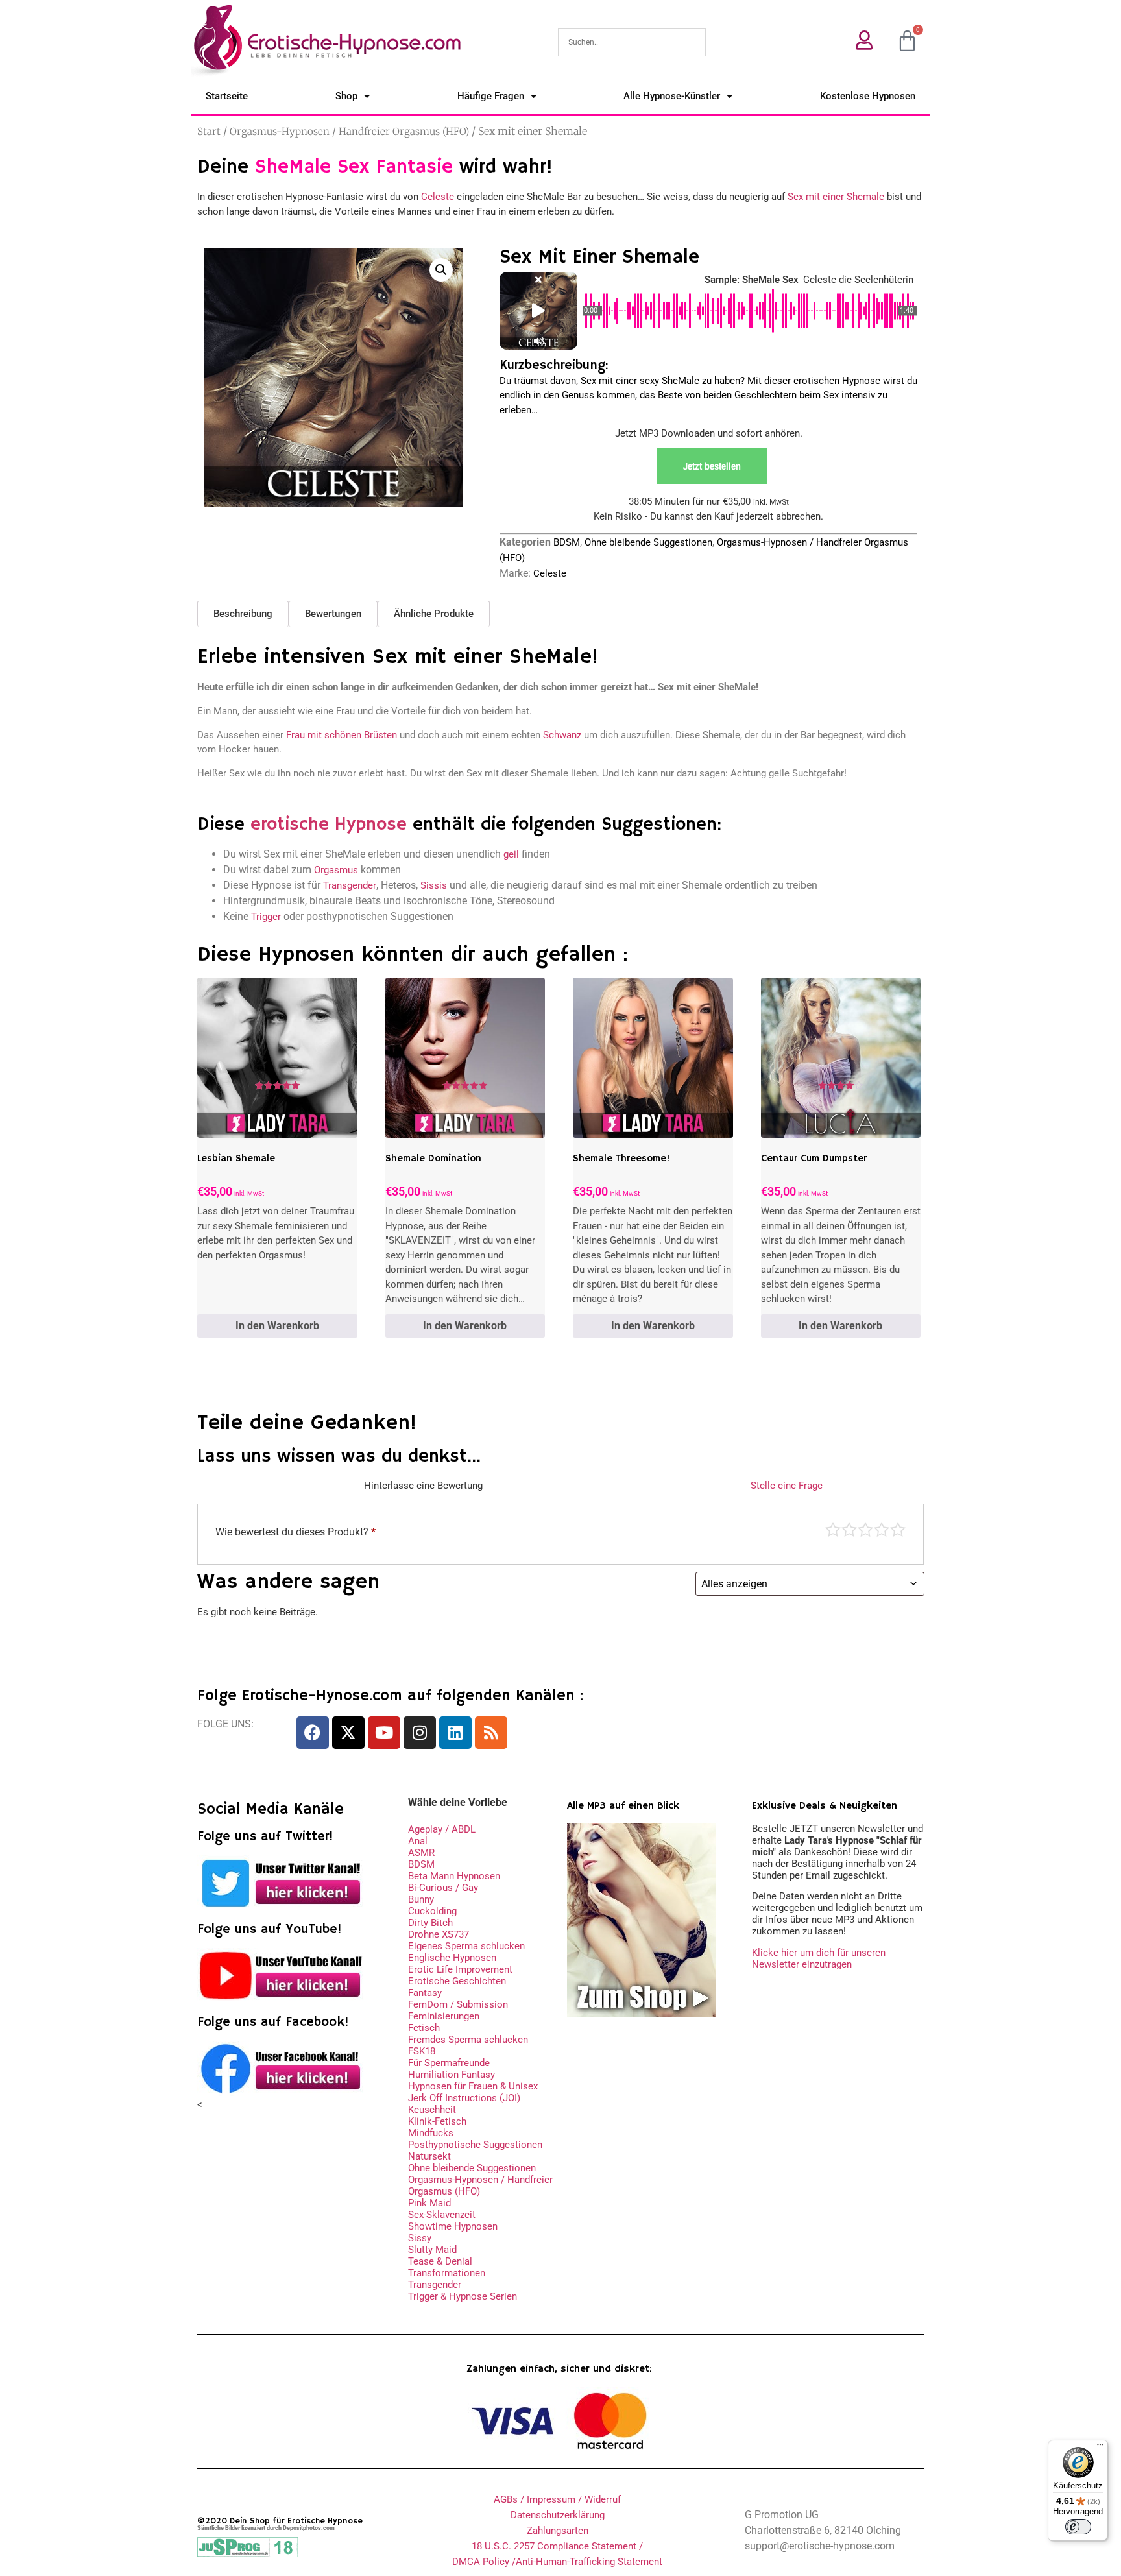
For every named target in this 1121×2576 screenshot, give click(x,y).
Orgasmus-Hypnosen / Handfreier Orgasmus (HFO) (349, 131)
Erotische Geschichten (457, 1981)
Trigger (266, 917)
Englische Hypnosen (452, 1958)
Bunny (421, 1899)
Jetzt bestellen (712, 466)
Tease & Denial (440, 2261)
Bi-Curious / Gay (443, 1888)
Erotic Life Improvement (460, 1969)
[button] (441, 270)
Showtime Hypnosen (453, 2226)
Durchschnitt (865, 1530)
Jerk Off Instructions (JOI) (464, 2098)
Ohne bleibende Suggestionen (648, 542)
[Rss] (491, 1733)
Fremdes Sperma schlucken (468, 2040)
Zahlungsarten (558, 2531)
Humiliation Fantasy (452, 2075)
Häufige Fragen (491, 96)
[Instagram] (420, 1733)
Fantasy (425, 1993)
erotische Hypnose (329, 825)
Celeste (438, 197)
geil (511, 854)
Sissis (434, 885)
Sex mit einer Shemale (836, 197)
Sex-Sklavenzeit (442, 2215)
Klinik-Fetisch (437, 2121)
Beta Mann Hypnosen (454, 1876)
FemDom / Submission (458, 2004)
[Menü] (1100, 2448)
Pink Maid (429, 2203)
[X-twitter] (348, 1733)
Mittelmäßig (849, 1530)
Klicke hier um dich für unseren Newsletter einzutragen (819, 1958)
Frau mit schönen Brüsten (342, 735)
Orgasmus (336, 870)
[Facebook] (313, 1733)
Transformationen (447, 2273)
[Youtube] (384, 1733)
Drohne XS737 (439, 1934)
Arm (833, 1530)
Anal (418, 1841)
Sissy (420, 2238)
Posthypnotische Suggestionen (475, 2145)
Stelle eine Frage (787, 1486)
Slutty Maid (432, 2250)
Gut (882, 1530)
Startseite (227, 96)
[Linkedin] (455, 1733)
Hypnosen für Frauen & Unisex (473, 2086)
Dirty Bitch (430, 1923)
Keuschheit (432, 2110)
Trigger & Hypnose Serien (463, 2296)
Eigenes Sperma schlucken (466, 1946)
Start (209, 131)
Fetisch (424, 2028)
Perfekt (898, 1530)
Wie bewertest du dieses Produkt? (295, 1532)
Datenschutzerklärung (558, 2515)
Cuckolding (432, 1911)
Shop (346, 96)
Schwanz (562, 735)
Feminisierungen (444, 2016)
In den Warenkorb (277, 1326)
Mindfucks (431, 2133)
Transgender (350, 885)
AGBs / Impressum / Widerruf (557, 2499)
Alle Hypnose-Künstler (672, 96)
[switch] (1078, 2527)
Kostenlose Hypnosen (868, 96)
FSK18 (422, 2051)
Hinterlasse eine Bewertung (423, 1486)
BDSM (567, 542)
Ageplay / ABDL (442, 1829)
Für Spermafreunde (449, 2063)
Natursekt (429, 2156)
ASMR (421, 1853)
